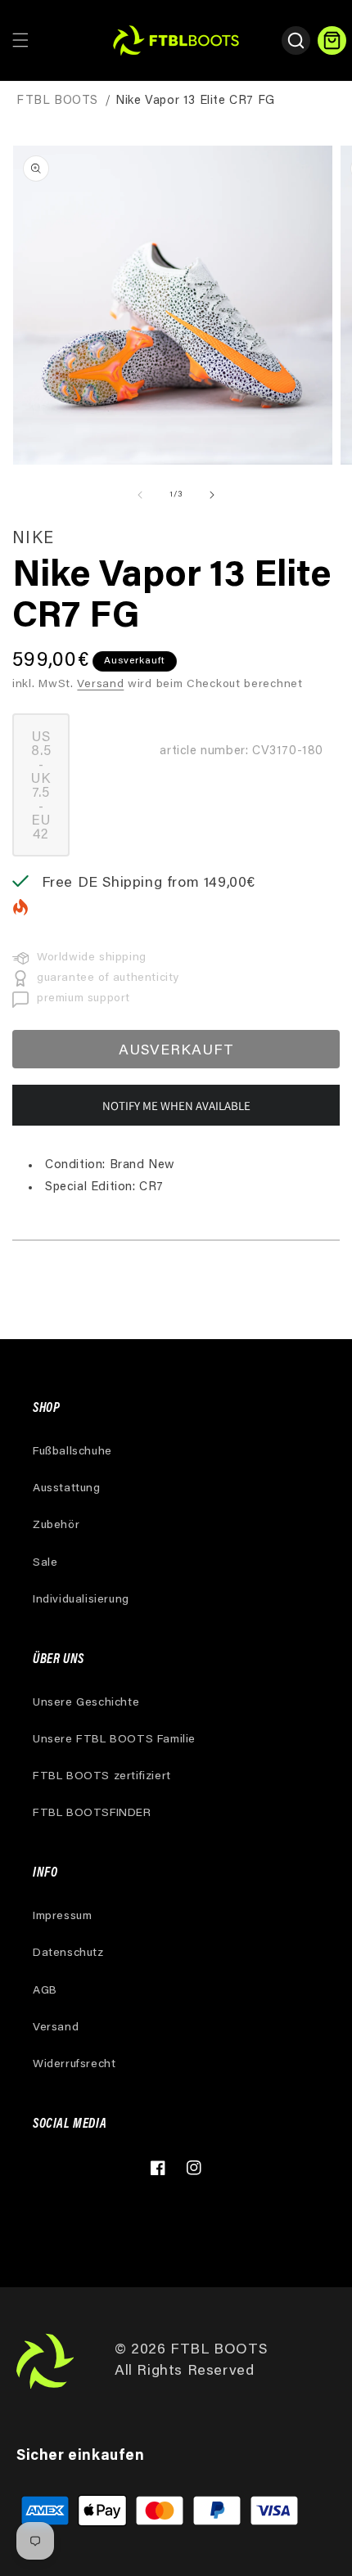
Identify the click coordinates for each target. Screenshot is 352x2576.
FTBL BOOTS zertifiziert (102, 1777)
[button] (20, 40)
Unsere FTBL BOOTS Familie (114, 1740)
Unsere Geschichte (86, 1703)
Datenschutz (68, 1953)
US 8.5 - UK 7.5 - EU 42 (50, 794)
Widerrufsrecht (74, 2065)
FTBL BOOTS (57, 101)
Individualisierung (81, 1600)
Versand (100, 685)
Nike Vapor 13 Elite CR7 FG (195, 101)
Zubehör (56, 1526)
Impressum (62, 1917)
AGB (45, 1991)
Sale (45, 1563)
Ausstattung (67, 1489)
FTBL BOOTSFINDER (92, 1814)
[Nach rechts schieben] (212, 495)
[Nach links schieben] (140, 495)
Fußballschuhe (72, 1452)
